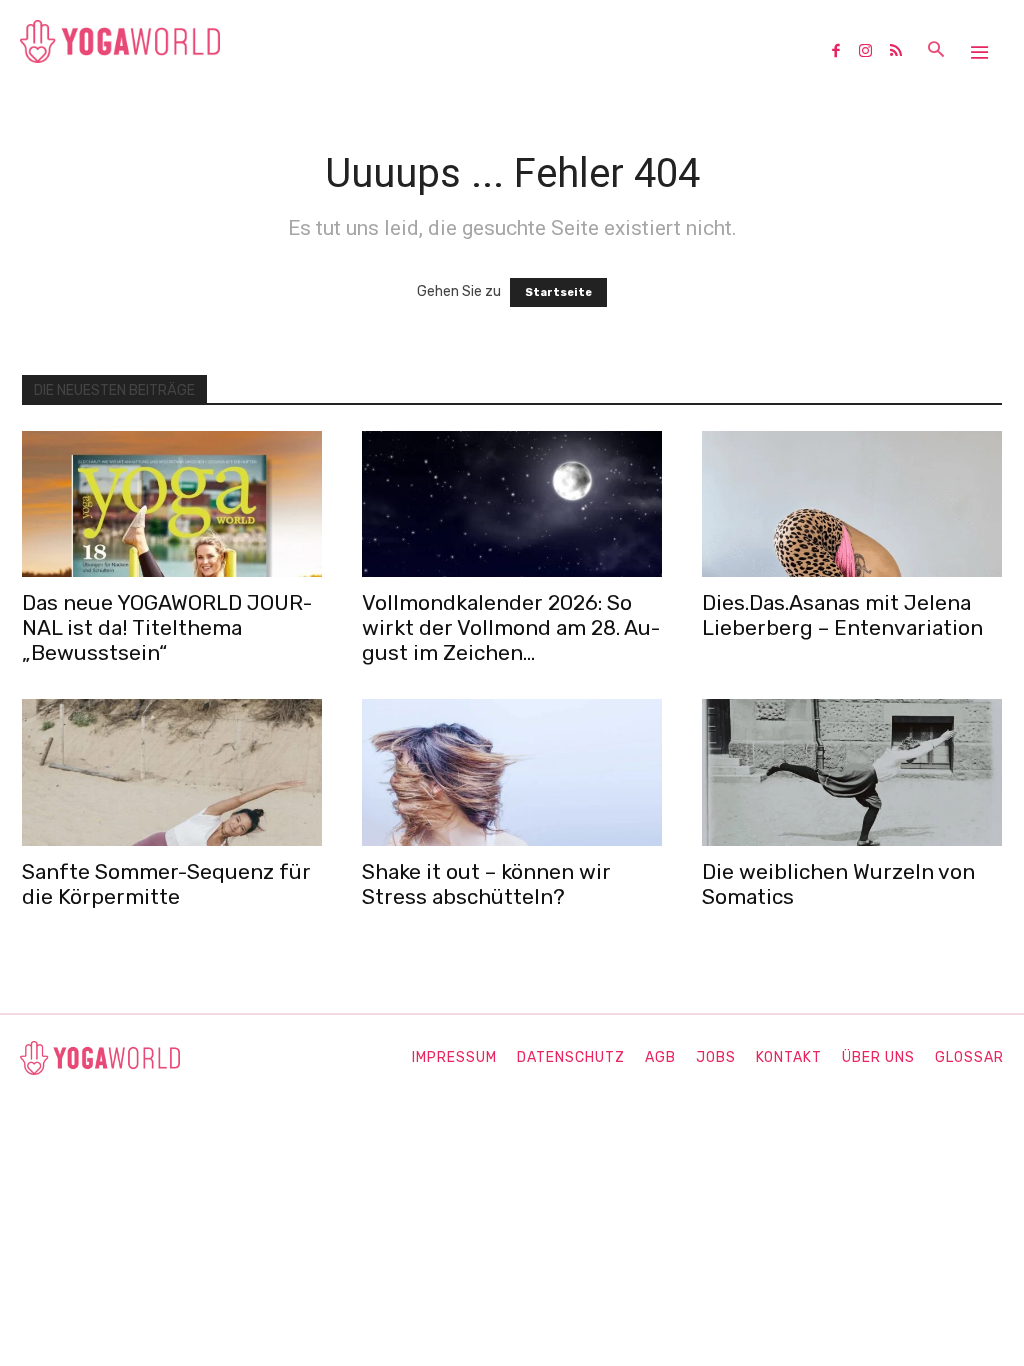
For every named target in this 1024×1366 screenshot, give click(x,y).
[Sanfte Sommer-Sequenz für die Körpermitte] (172, 772)
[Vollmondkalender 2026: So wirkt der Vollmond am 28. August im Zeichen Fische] (512, 504)
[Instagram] (873, 52)
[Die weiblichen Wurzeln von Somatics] (852, 772)
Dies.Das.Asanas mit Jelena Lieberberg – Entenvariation (842, 615)
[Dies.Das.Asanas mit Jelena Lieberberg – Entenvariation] (852, 504)
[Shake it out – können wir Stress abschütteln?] (512, 772)
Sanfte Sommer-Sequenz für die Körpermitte (166, 884)
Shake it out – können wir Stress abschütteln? (486, 884)
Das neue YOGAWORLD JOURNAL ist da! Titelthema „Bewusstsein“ (167, 627)
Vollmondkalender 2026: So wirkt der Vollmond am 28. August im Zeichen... (511, 627)
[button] (936, 51)
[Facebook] (843, 52)
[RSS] (903, 52)
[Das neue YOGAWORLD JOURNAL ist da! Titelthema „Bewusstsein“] (172, 504)
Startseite (558, 292)
